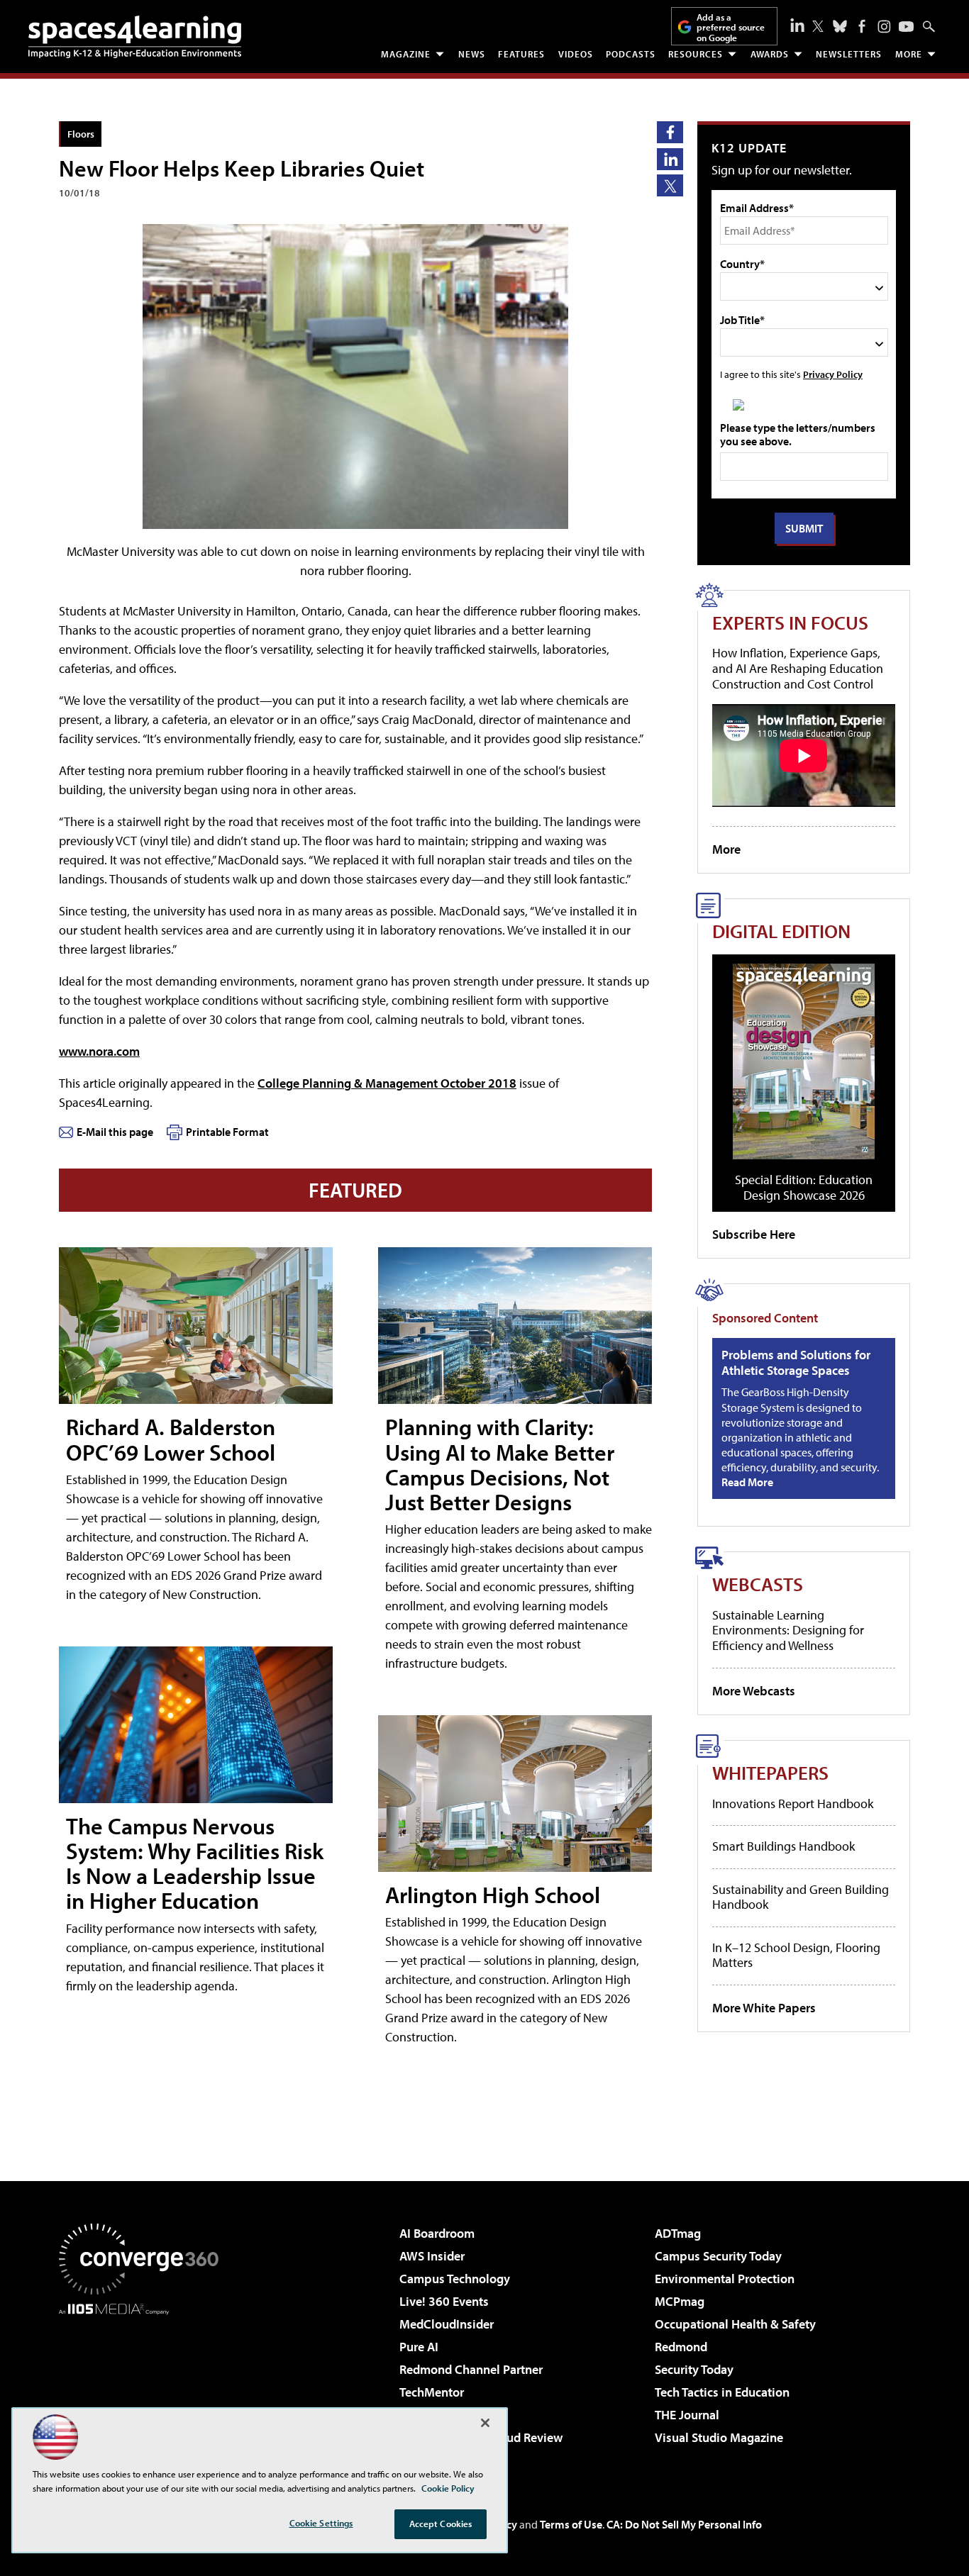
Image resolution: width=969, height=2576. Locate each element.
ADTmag (678, 2233)
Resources (696, 54)
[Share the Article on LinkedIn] (670, 159)
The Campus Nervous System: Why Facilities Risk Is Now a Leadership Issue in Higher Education (195, 1863)
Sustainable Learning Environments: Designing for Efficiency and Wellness (788, 1630)
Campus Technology (455, 2279)
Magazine (406, 54)
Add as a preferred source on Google (731, 27)
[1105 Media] (144, 2387)
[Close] (485, 2423)
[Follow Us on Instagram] (884, 27)
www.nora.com (99, 1051)
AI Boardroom (437, 2233)
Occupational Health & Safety (735, 2324)
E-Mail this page (115, 1132)
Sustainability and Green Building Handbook (801, 1897)
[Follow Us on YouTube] (906, 27)
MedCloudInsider (447, 2324)
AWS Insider (432, 2256)
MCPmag (680, 2301)
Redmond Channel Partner (471, 2369)
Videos (576, 54)
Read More (747, 1482)
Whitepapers (770, 1772)
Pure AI (419, 2347)
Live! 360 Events (444, 2301)
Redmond (681, 2347)
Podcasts (631, 54)
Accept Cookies (441, 2524)
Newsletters (849, 54)
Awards (770, 54)
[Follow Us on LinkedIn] (797, 25)
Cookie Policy (448, 2488)
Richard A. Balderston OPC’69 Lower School (171, 1439)
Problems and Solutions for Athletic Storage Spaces (796, 1362)
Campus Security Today (718, 2256)
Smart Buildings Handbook (783, 1846)
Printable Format (227, 1132)
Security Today (694, 2369)
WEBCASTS (758, 1584)
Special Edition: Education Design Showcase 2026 (804, 1187)
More (909, 54)
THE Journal (687, 2415)
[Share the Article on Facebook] (670, 132)
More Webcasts (754, 1691)
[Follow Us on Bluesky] (840, 26)
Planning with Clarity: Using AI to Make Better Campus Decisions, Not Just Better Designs (500, 1464)
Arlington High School (493, 1895)
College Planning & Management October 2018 (387, 1083)
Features (521, 54)
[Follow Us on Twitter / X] (818, 26)
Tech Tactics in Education (722, 2392)
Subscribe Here (754, 1234)
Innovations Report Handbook (793, 1803)
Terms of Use (571, 2524)
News (472, 54)
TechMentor (432, 2392)
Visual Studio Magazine (719, 2437)
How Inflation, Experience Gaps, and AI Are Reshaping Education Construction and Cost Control (798, 668)
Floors (81, 134)
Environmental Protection (725, 2279)
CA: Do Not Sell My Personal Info (684, 2524)
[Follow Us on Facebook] (862, 26)
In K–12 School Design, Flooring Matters (796, 1955)
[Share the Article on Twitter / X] (670, 185)
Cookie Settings (321, 2523)
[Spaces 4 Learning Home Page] (135, 37)
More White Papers (764, 2008)
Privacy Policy (833, 374)
